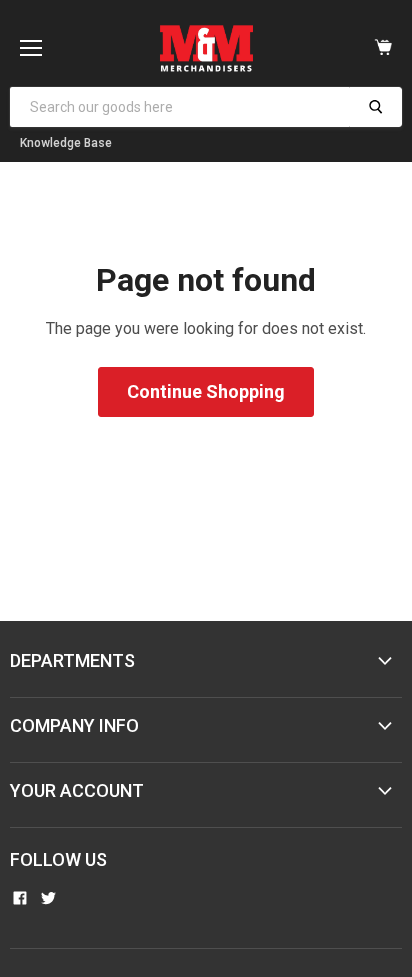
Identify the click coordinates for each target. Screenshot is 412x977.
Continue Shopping (206, 391)
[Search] (375, 107)
